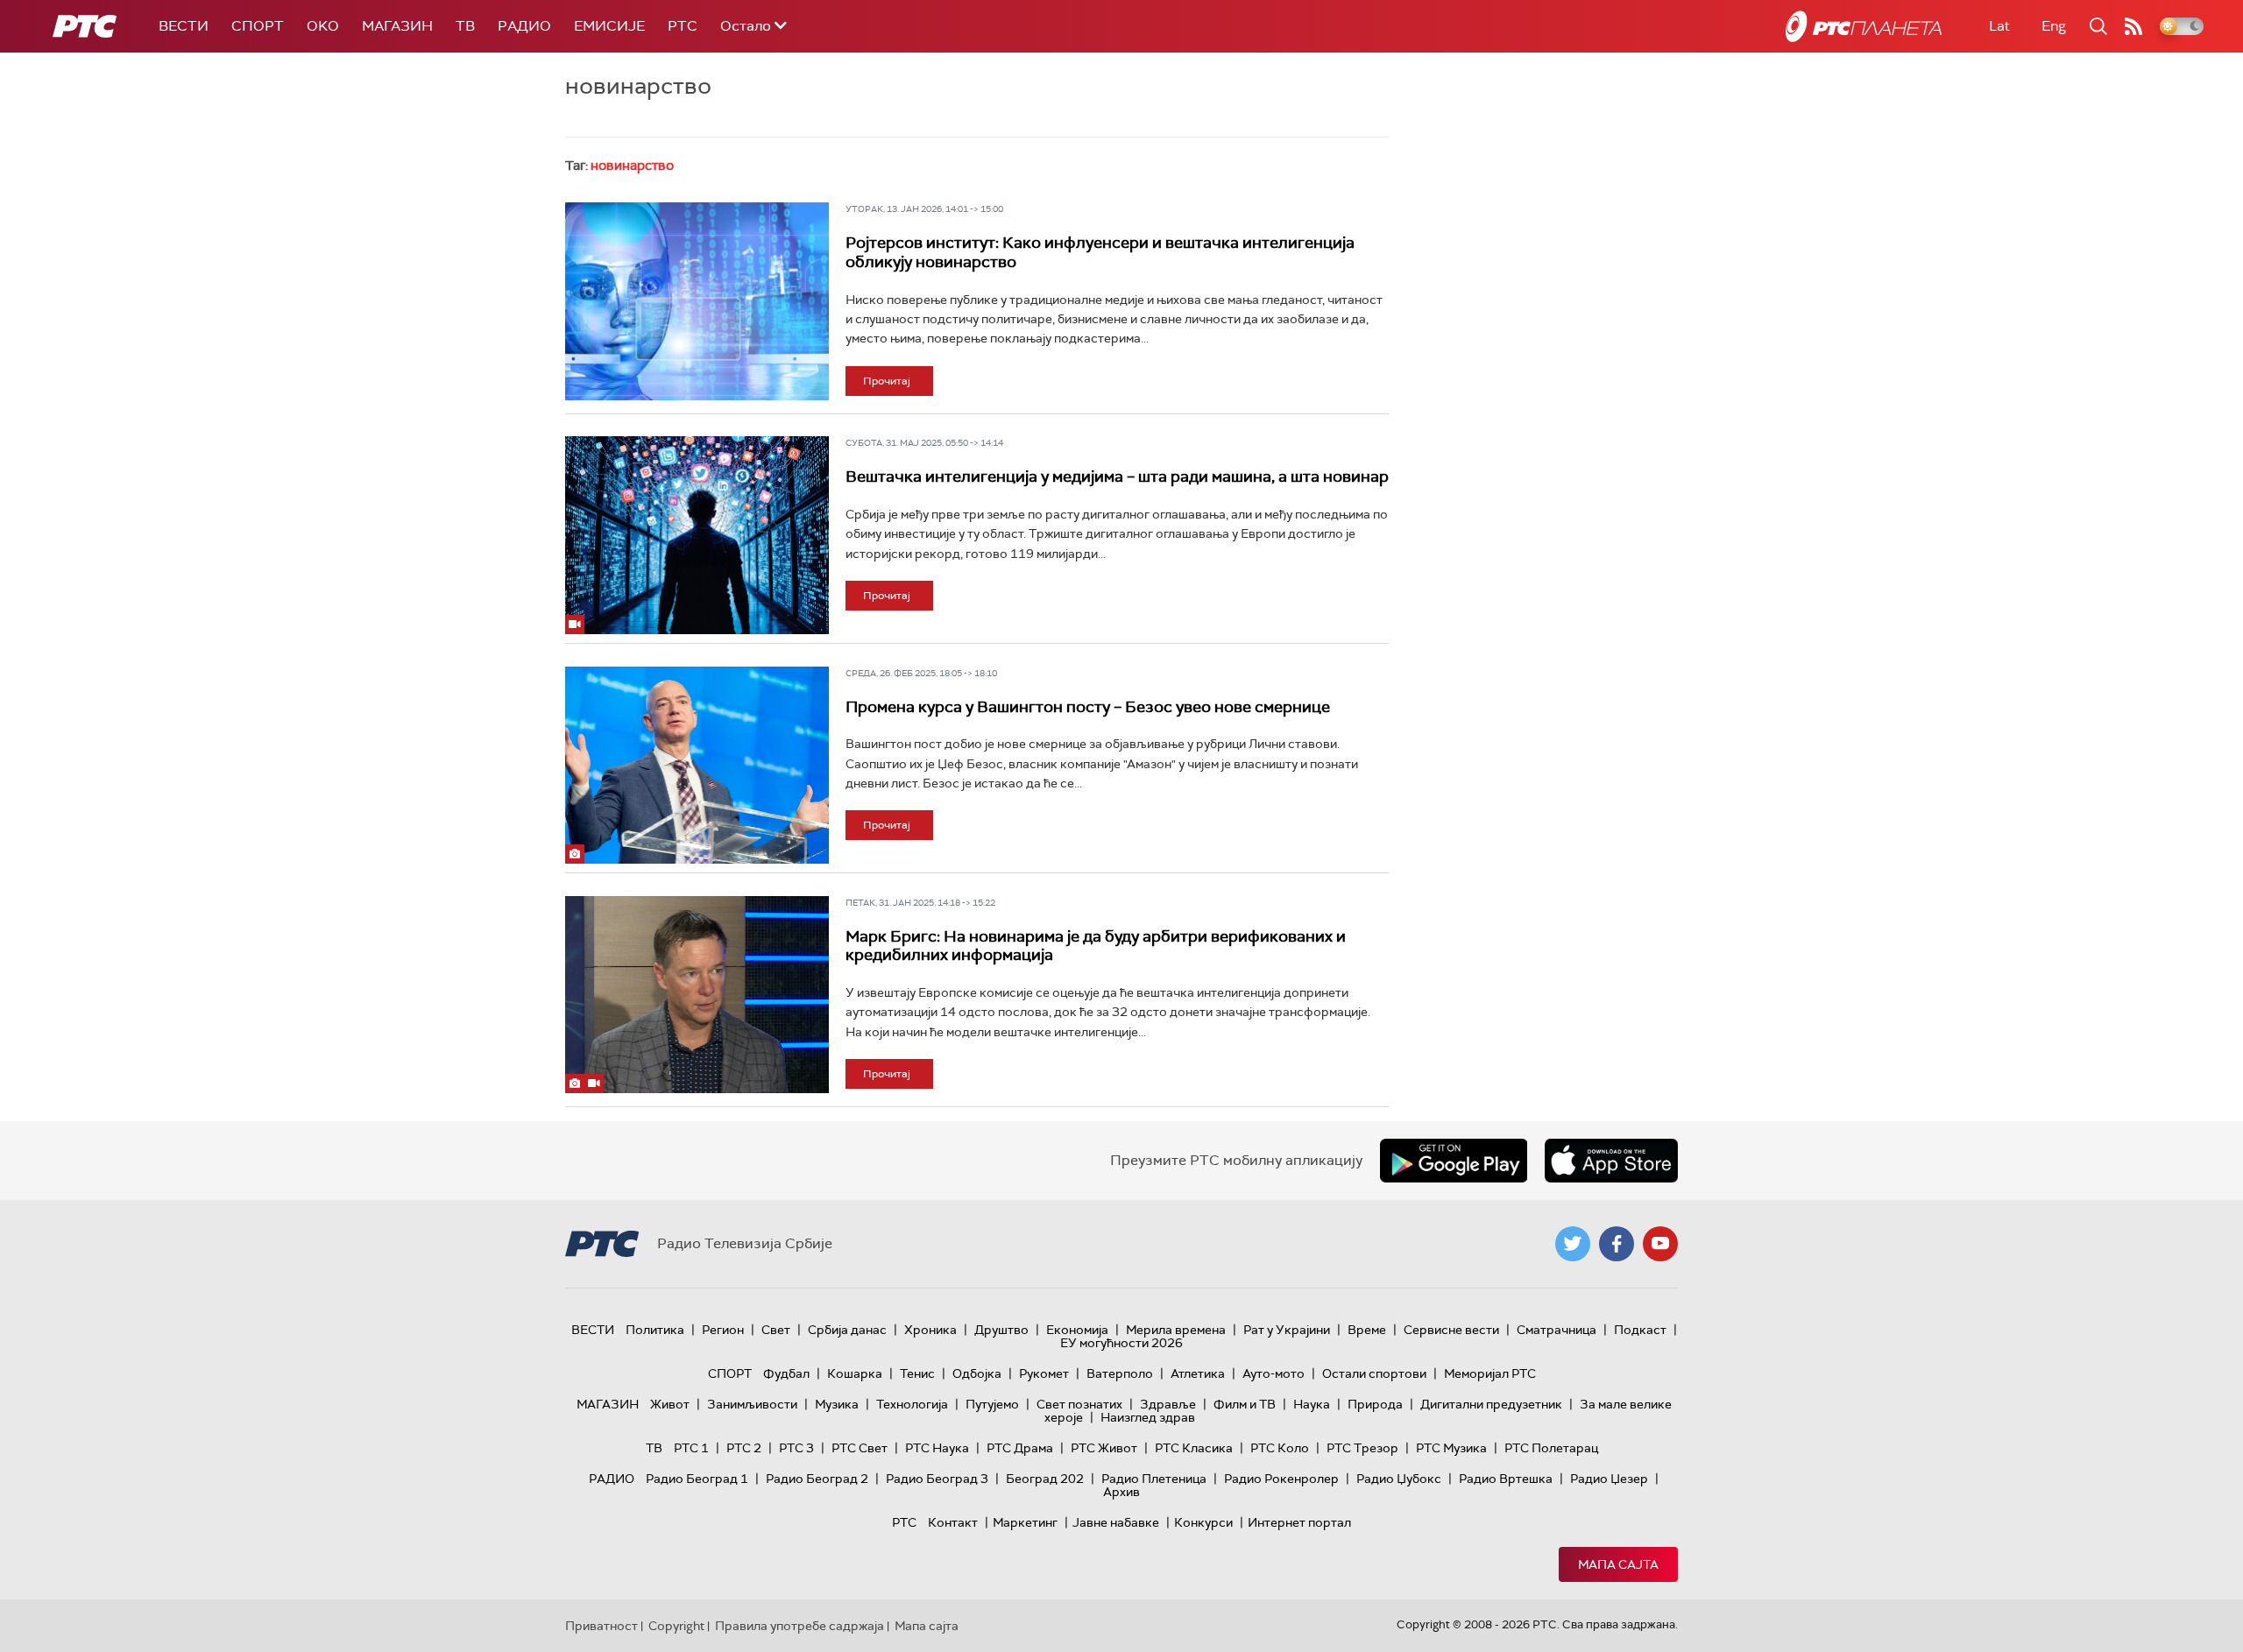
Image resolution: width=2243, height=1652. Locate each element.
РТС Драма (1020, 1448)
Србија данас (847, 1330)
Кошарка (855, 1373)
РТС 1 (691, 1448)
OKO (323, 26)
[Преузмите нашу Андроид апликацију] (1454, 1161)
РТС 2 (744, 1448)
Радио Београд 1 (697, 1479)
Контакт (953, 1522)
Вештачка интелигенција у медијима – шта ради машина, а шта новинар (1117, 477)
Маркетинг (1025, 1522)
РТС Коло (1280, 1448)
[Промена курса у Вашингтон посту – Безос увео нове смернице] (697, 766)
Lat (1999, 26)
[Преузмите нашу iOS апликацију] (1611, 1161)
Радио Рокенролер (1281, 1479)
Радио (524, 26)
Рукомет (1044, 1373)
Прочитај (887, 381)
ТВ (465, 26)
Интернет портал (1299, 1522)
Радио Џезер (1609, 1479)
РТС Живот (1104, 1448)
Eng (2054, 26)
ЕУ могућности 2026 (1121, 1343)
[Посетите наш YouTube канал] (1660, 1244)
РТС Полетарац (1551, 1448)
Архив (1121, 1492)
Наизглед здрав (1148, 1417)
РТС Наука (937, 1448)
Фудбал (786, 1373)
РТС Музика (1451, 1448)
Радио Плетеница (1154, 1479)
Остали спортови (1374, 1373)
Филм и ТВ (1245, 1404)
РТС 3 (796, 1448)
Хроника (930, 1330)
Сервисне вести (1451, 1330)
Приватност (601, 1626)
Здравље (1168, 1404)
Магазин (397, 26)
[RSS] (2133, 26)
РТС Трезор (1362, 1448)
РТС (683, 26)
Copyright (676, 1626)
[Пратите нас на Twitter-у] (1573, 1244)
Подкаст (1640, 1330)
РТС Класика (1194, 1448)
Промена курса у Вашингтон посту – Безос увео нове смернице (1088, 707)
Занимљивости (752, 1404)
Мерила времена (1176, 1330)
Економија (1077, 1330)
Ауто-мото (1274, 1373)
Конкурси (1203, 1522)
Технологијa (912, 1404)
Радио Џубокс (1399, 1479)
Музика (837, 1404)
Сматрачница (1557, 1330)
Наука (1312, 1404)
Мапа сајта (1618, 1564)
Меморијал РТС (1490, 1373)
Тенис (917, 1373)
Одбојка (977, 1373)
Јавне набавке (1116, 1522)
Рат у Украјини (1287, 1330)
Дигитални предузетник (1491, 1404)
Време (1367, 1330)
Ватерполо (1120, 1373)
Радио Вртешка (1506, 1479)
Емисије (609, 26)
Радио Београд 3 (937, 1479)
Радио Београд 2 (817, 1479)
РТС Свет (860, 1448)
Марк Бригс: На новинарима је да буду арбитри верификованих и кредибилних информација (1096, 946)
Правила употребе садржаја (800, 1626)
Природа (1375, 1404)
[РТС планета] (1864, 26)
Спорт (258, 26)
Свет (776, 1330)
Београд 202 (1045, 1479)
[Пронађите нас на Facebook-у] (1617, 1244)
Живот (670, 1404)
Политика (655, 1330)
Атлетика (1198, 1373)
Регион (723, 1330)
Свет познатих (1079, 1404)
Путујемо (992, 1404)
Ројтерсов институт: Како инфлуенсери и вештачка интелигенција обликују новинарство (1100, 252)
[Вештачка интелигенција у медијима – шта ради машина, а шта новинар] (697, 535)
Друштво (1001, 1330)
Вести (184, 26)
